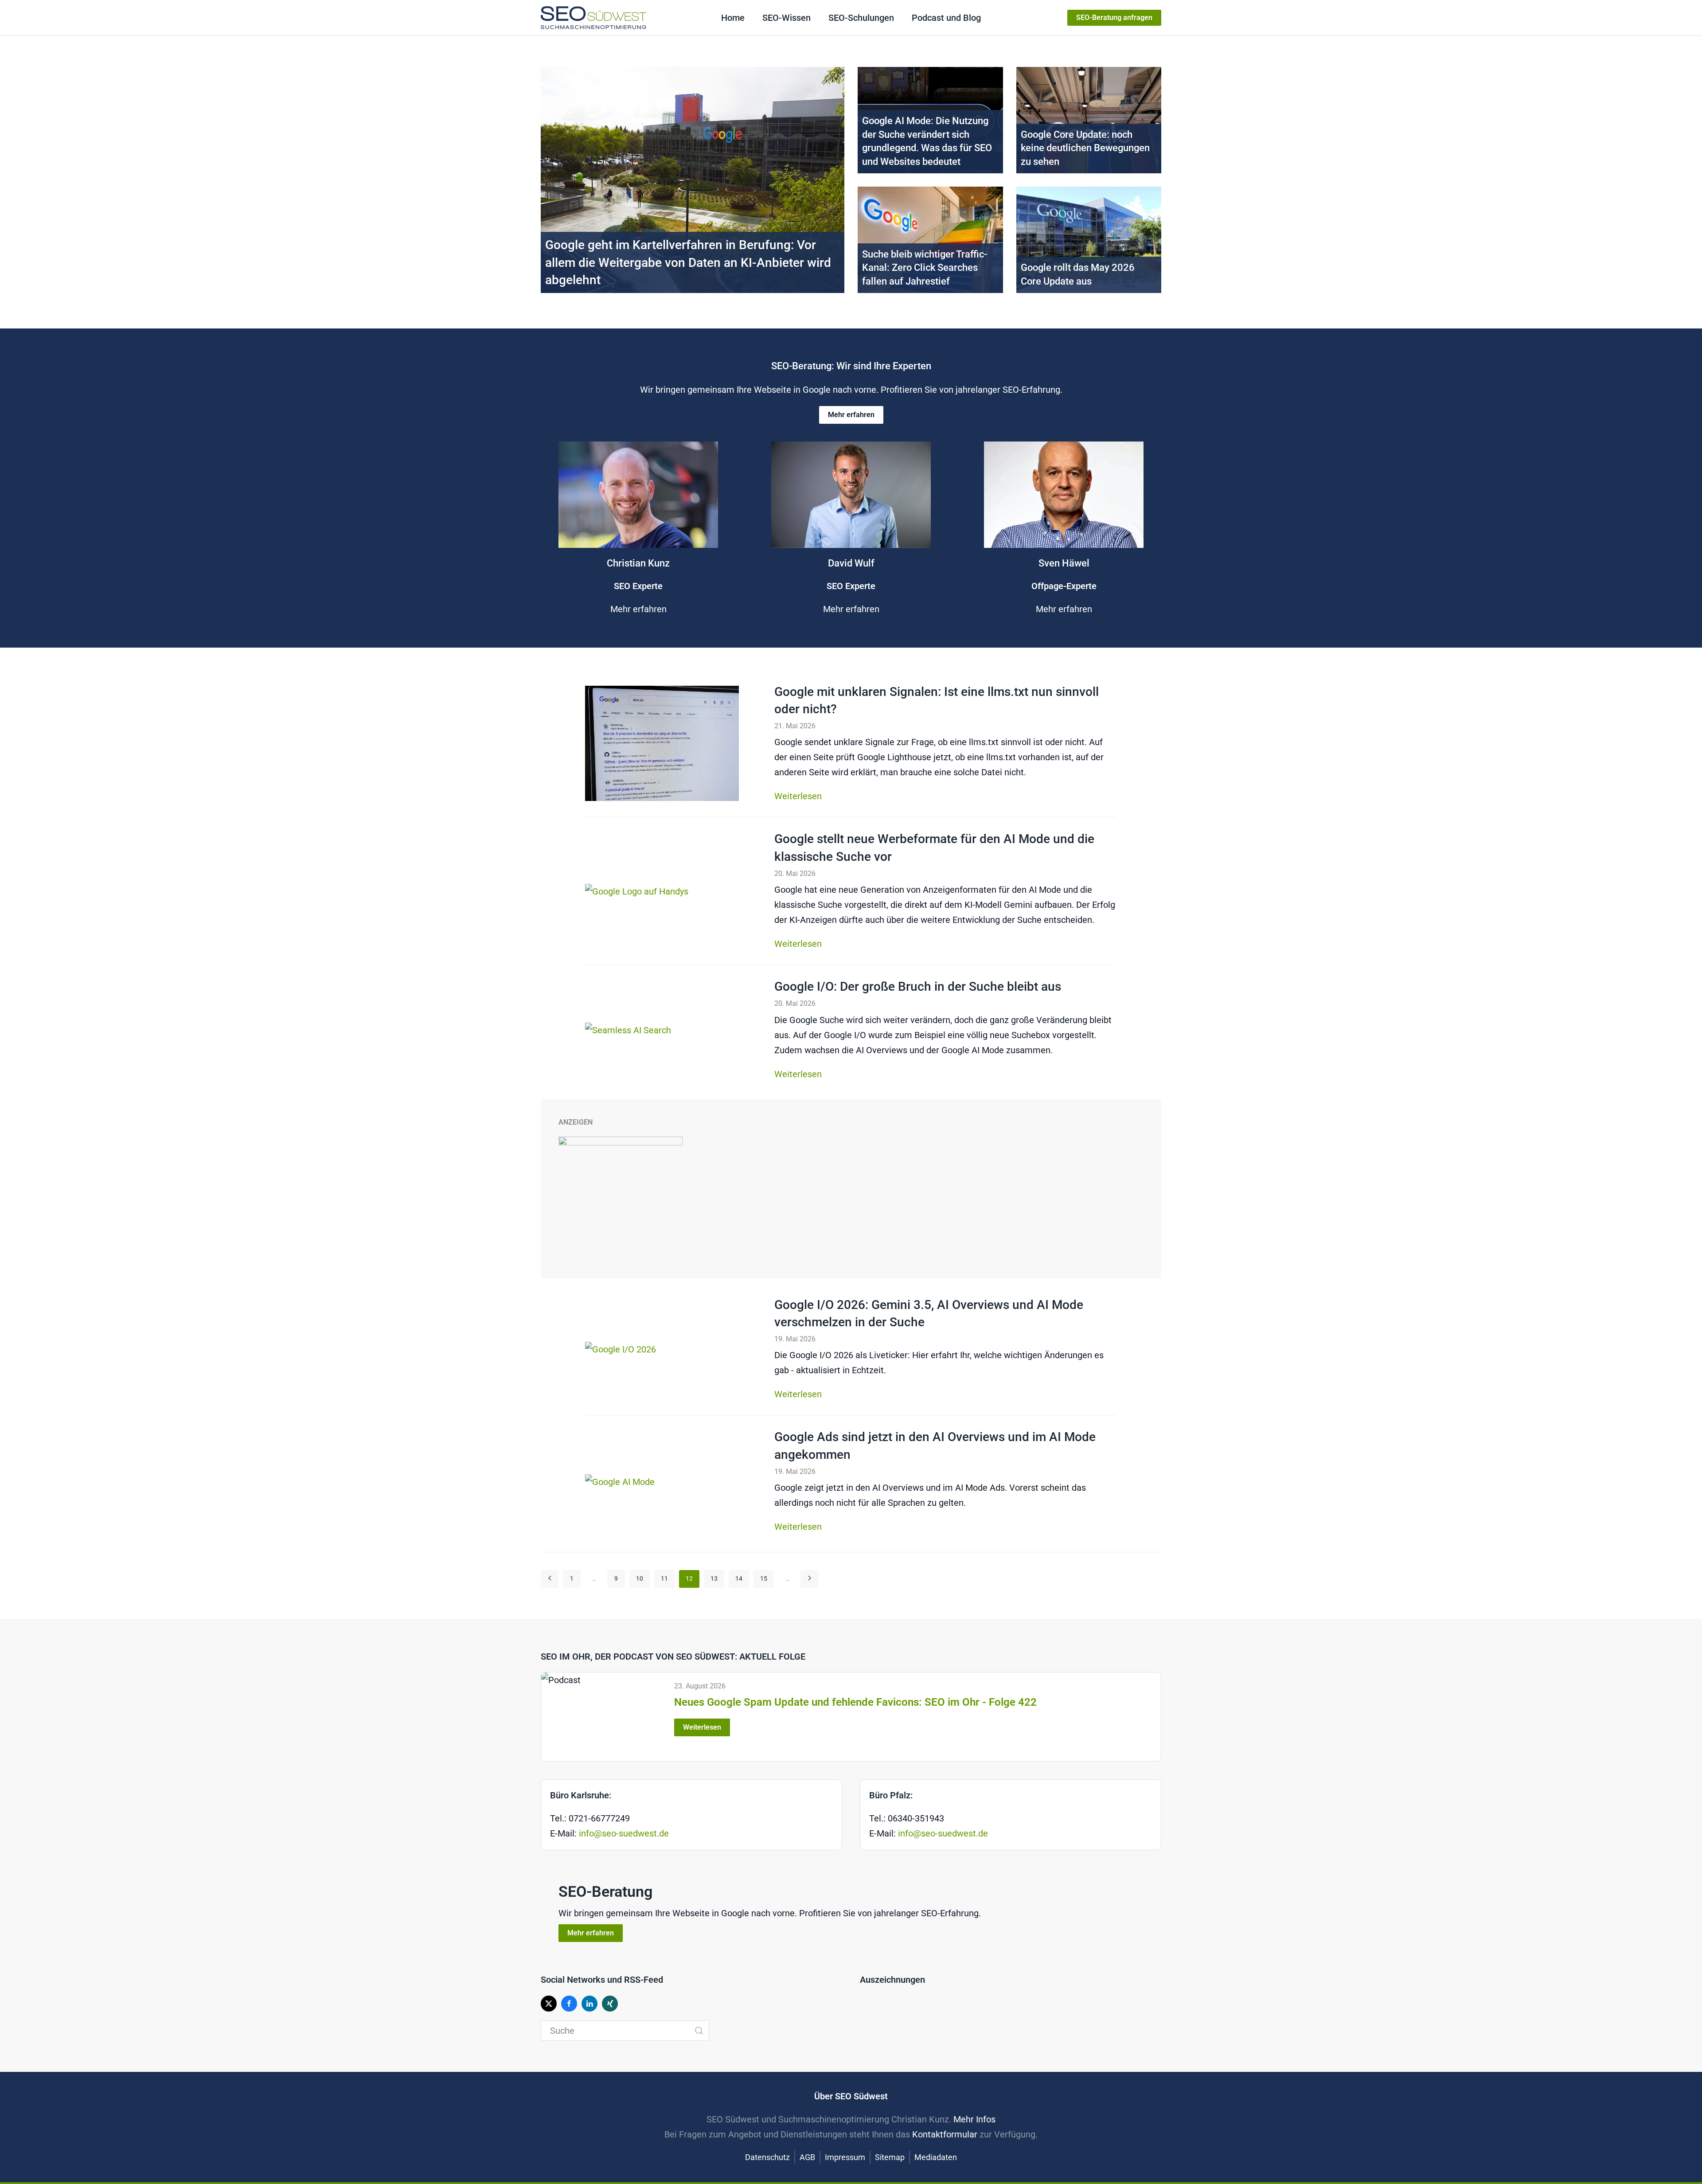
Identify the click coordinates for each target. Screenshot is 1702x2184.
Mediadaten (936, 2157)
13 (714, 1578)
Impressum (845, 2157)
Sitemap (890, 2157)
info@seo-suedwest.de (624, 1833)
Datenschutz (767, 2157)
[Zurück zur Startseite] (593, 18)
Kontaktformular (945, 2134)
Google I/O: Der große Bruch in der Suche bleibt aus (918, 987)
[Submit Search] (699, 2031)
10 (640, 1578)
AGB (807, 2157)
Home (733, 18)
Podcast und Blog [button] (946, 18)
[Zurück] (550, 1579)
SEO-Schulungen (861, 18)
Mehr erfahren (851, 415)
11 (664, 1578)
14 (739, 1578)
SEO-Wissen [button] (787, 18)
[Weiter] (809, 1579)
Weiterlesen (798, 796)
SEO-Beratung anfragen (1114, 18)
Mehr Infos (974, 2119)
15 (764, 1578)
